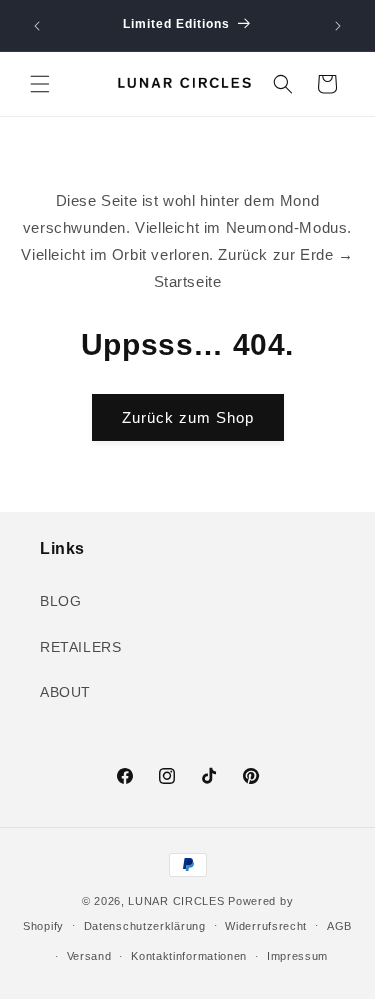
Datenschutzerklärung (145, 926)
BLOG (60, 601)
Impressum (297, 956)
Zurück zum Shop (188, 417)
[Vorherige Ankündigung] (37, 26)
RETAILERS (80, 647)
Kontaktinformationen (189, 956)
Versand (89, 956)
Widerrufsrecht (266, 926)
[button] (40, 84)
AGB (339, 926)
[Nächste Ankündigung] (338, 26)
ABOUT (65, 692)
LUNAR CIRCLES (176, 901)
